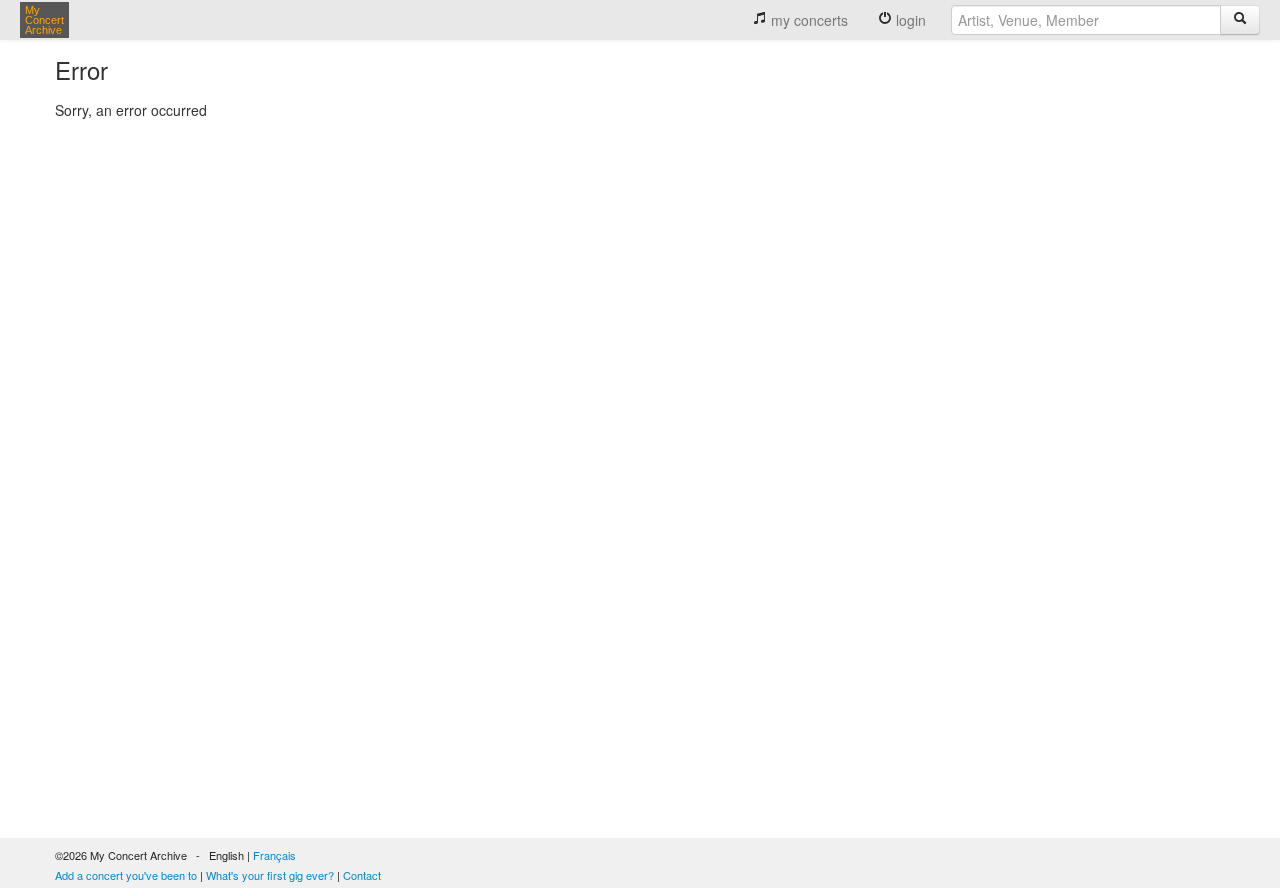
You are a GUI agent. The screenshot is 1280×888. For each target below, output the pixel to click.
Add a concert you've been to (126, 875)
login (909, 20)
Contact (362, 875)
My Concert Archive (44, 20)
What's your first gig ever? (270, 875)
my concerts (807, 20)
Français (274, 855)
